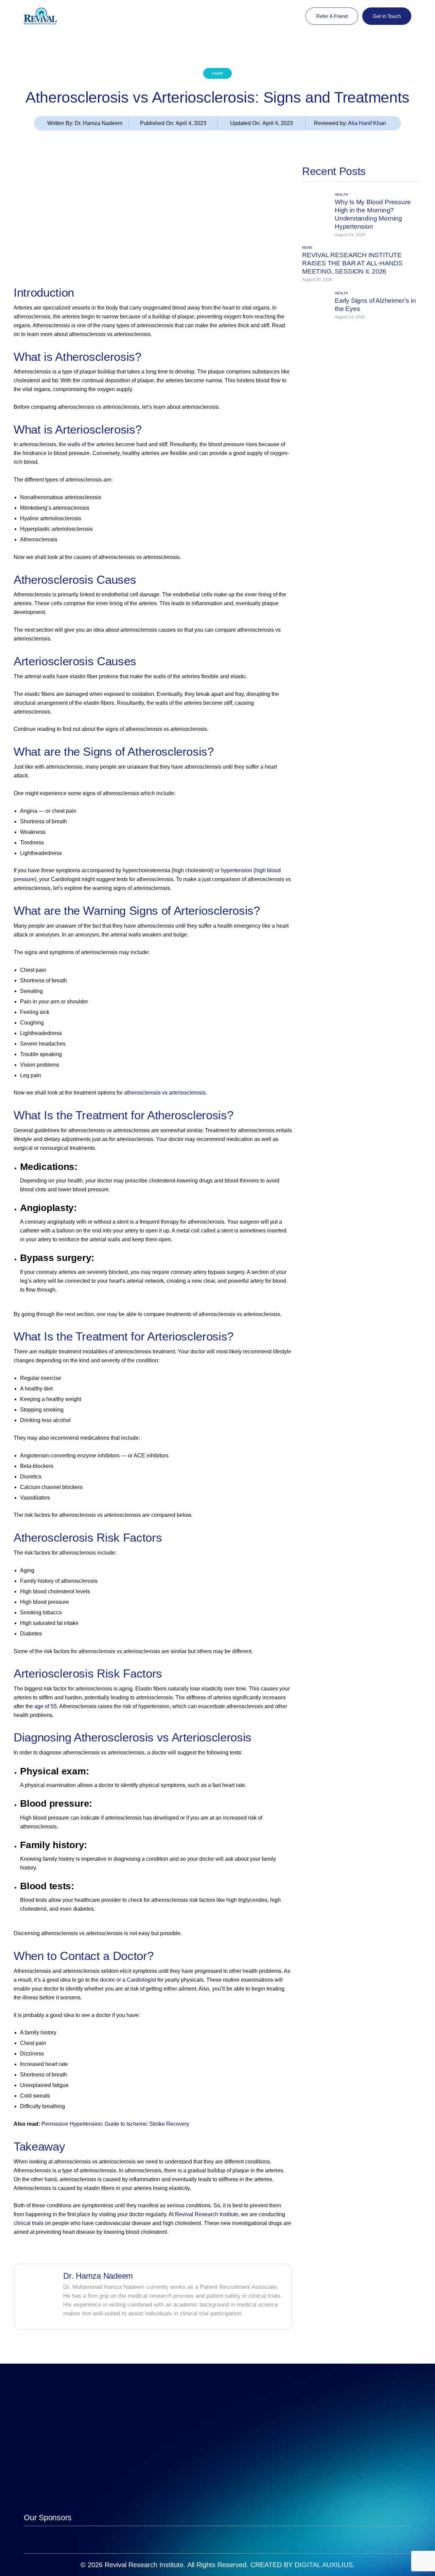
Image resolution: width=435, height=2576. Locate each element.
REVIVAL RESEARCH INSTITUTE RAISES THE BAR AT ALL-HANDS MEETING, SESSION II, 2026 (352, 263)
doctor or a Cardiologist (128, 1980)
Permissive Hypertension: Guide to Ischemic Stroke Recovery (115, 2124)
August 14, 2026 (350, 317)
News (307, 248)
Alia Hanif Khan (367, 123)
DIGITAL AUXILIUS (324, 2565)
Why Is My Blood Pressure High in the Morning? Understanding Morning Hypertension (373, 214)
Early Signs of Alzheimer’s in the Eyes (375, 305)
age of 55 (46, 1706)
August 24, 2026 (350, 235)
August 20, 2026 (317, 280)
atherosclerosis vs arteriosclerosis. (166, 1093)
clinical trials (29, 2223)
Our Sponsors (48, 2518)
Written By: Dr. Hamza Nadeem (85, 123)
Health (217, 73)
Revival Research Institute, (207, 2214)
